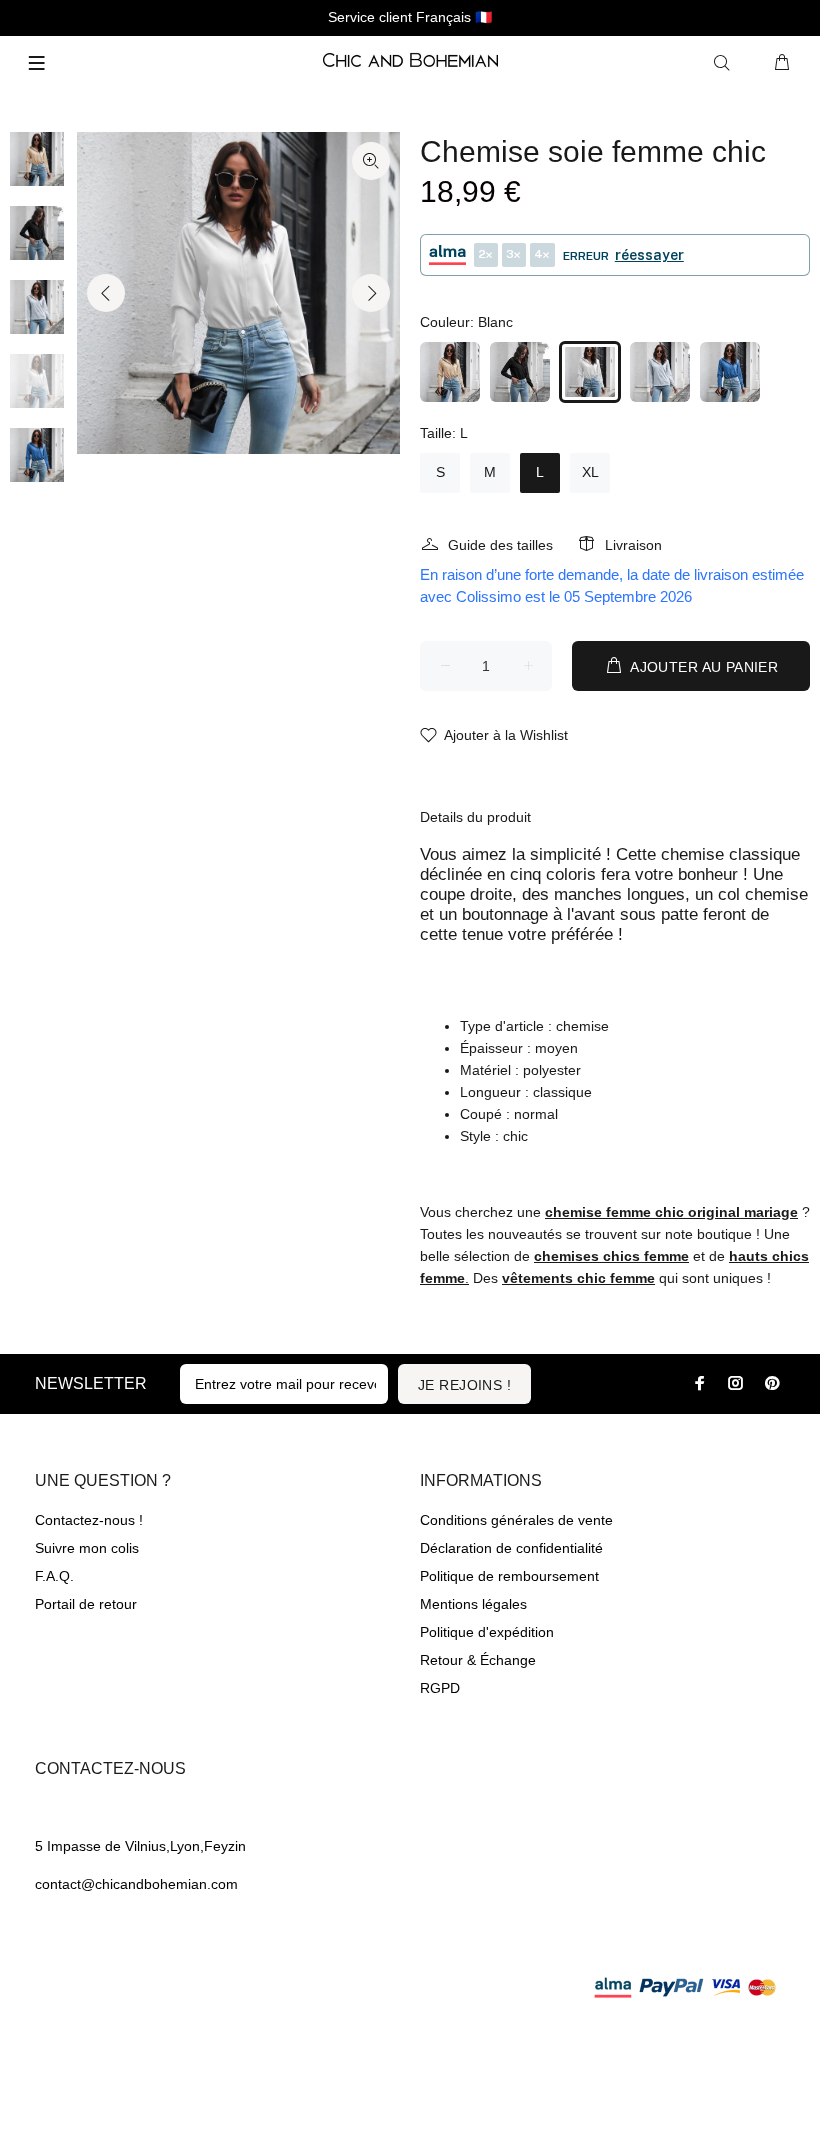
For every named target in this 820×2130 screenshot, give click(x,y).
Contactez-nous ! (89, 1520)
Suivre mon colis (87, 1548)
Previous (106, 293)
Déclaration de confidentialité (511, 1548)
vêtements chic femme (578, 1278)
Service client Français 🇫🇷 (410, 17)
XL (590, 472)
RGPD (440, 1688)
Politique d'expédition (487, 1632)
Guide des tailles (500, 545)
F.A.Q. (54, 1576)
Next (371, 293)
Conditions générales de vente (516, 1520)
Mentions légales (473, 1604)
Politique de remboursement (509, 1576)
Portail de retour (86, 1604)
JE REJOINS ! (464, 1385)
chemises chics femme (611, 1256)
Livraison (633, 545)
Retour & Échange (478, 1660)
